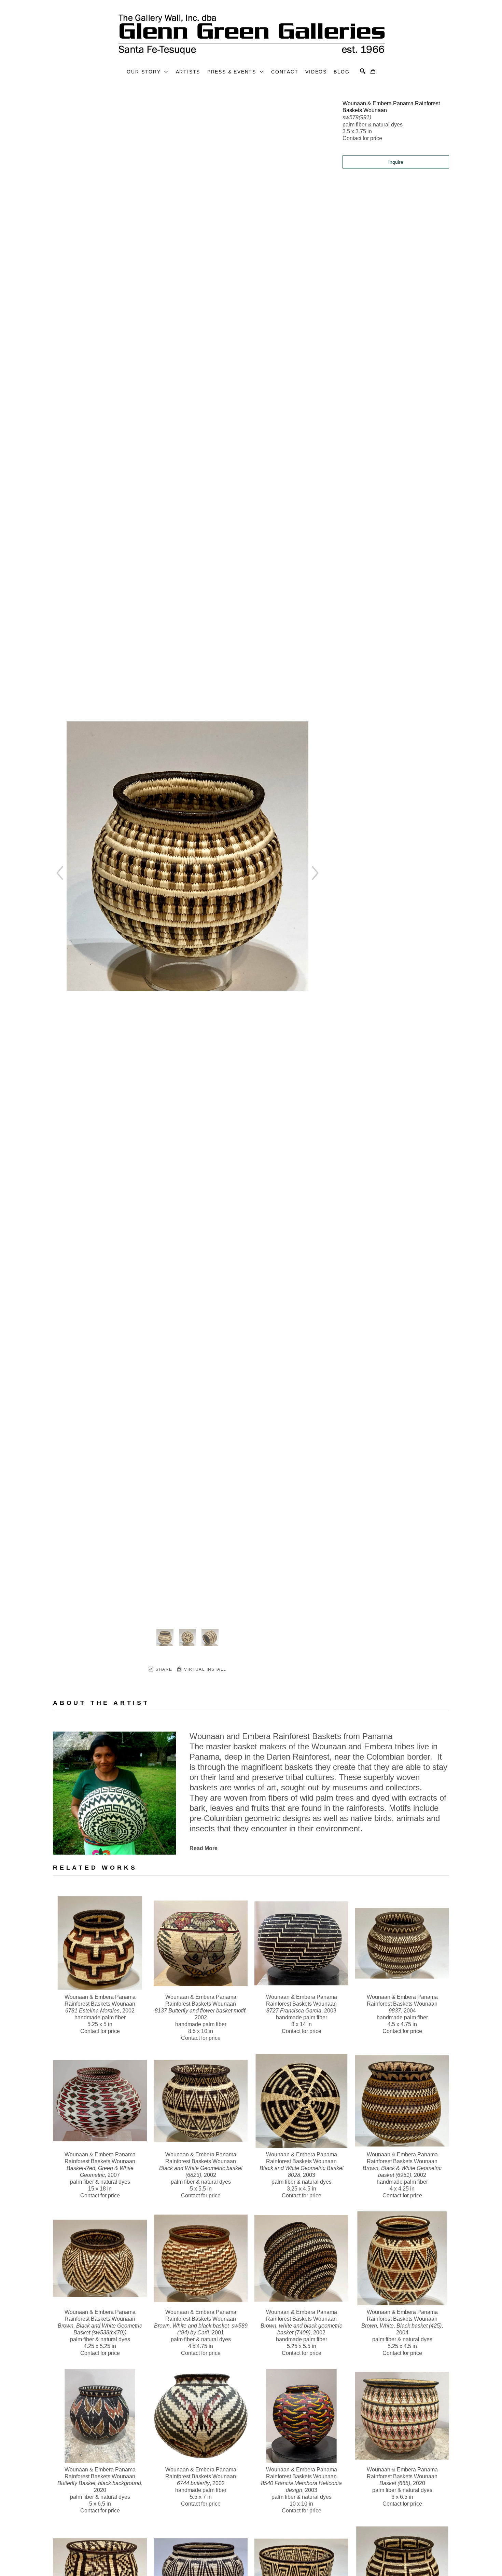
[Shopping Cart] (373, 71)
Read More (204, 1848)
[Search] (363, 71)
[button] (148, 72)
